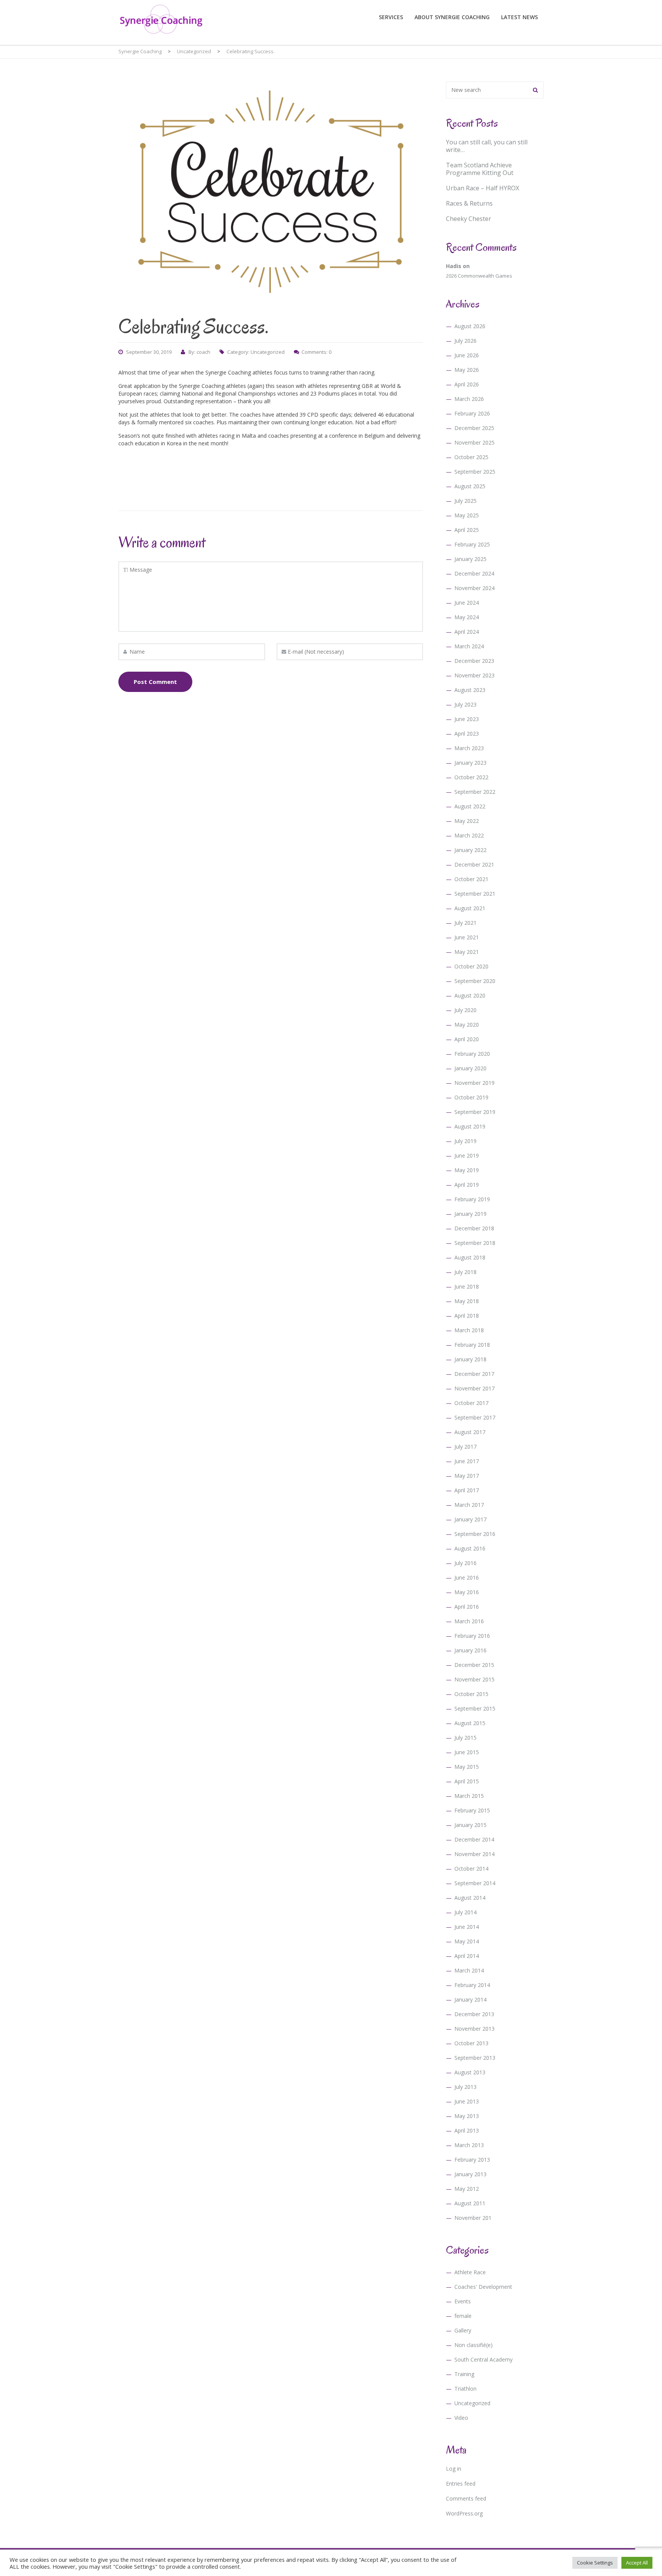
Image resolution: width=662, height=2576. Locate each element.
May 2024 (467, 617)
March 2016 (469, 1621)
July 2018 (465, 1272)
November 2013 (474, 2029)
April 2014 (467, 1956)
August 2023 (470, 690)
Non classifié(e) (474, 2345)
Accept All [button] (637, 2563)
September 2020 (475, 981)
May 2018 (467, 1301)
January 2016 (470, 1650)
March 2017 (469, 1505)
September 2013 (475, 2058)
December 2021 (474, 864)
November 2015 (474, 1679)
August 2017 (470, 1432)
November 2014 (474, 1854)
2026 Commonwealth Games (479, 276)
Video (461, 2418)
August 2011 (470, 2203)
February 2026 (472, 413)
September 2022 (475, 792)
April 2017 (467, 1490)
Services (391, 17)
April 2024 (467, 632)
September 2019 (475, 1112)
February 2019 (472, 1199)
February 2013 (472, 2160)
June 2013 (467, 2101)
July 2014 (465, 1912)
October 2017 (471, 1403)
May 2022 (467, 821)
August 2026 (470, 326)
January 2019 (470, 1214)
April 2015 (467, 1781)
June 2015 (467, 1752)
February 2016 (472, 1636)
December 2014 (474, 1839)
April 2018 (467, 1316)
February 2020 (472, 1054)
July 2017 (465, 1447)
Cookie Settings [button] (595, 2563)
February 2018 (472, 1345)
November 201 (473, 2218)
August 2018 (470, 1257)
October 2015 (471, 1694)
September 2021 (475, 894)
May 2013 (467, 2116)
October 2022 (471, 777)
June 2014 (467, 1927)
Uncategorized (268, 352)
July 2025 (465, 501)
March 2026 (469, 399)
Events (463, 2301)
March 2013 (469, 2145)
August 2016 (470, 1548)
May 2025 (467, 515)
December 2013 (474, 2014)
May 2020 (467, 1025)
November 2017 (474, 1388)
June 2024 (467, 603)
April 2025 (467, 530)
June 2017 (467, 1461)
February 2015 (472, 1810)
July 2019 (465, 1141)
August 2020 (470, 995)
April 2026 (467, 384)
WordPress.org (464, 2513)
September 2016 (475, 1534)
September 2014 (475, 1883)
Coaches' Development (483, 2287)
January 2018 (470, 1359)
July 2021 (465, 923)
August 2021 (470, 908)
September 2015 (475, 1708)
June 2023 (467, 719)
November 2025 (474, 442)
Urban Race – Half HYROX (483, 188)
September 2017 (475, 1417)
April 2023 (467, 734)
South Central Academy (483, 2359)
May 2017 (467, 1476)
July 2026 (465, 341)
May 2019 (467, 1170)
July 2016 (465, 1563)
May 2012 (467, 2189)
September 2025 (475, 472)
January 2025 (470, 559)
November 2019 (474, 1083)
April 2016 (467, 1607)
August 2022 (470, 806)
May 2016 (467, 1592)
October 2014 (471, 1869)
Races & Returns (469, 203)
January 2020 (470, 1068)
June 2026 (467, 355)
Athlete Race (470, 2272)
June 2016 (467, 1577)
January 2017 (470, 1519)
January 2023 (470, 763)
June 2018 (467, 1286)
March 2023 (469, 748)
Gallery (463, 2330)
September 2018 (475, 1243)
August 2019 (470, 1126)
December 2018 (474, 1228)
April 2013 (467, 2130)
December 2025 (474, 428)
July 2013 (465, 2087)
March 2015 (469, 1796)
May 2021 (467, 952)
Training (464, 2374)
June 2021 (467, 937)
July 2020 (465, 1010)
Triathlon (465, 2389)
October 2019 (471, 1097)
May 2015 (467, 1767)
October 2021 (471, 879)
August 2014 (470, 1898)
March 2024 (469, 646)
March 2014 (469, 1970)
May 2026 (467, 370)
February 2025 (472, 544)
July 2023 (465, 704)
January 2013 (470, 2174)
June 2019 (467, 1156)
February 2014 (472, 1985)
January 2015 (470, 1825)
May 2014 (467, 1941)
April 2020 (467, 1039)
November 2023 (474, 675)
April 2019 (467, 1185)
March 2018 (469, 1330)
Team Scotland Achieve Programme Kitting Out (480, 169)
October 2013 (471, 2043)
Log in (454, 2469)
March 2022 (469, 835)
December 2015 (474, 1665)
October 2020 (471, 966)
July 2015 (465, 1738)
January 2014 (470, 1999)
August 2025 (470, 486)
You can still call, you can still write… (487, 146)
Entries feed (461, 2484)
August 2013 (470, 2072)
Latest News (519, 17)
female (463, 2316)
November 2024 (474, 588)
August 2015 (470, 1723)
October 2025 (471, 457)
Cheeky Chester (469, 219)
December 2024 (474, 573)
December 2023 (474, 661)
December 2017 (474, 1374)
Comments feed (466, 2498)
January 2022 (470, 850)
